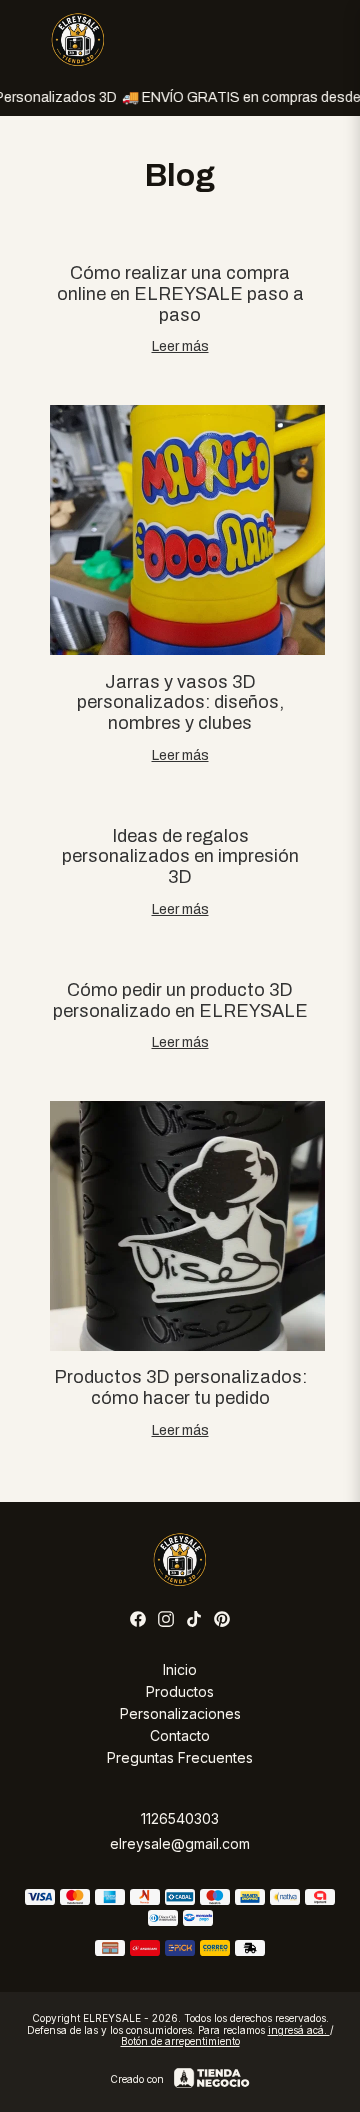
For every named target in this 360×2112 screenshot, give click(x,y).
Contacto (180, 1735)
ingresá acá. (299, 2030)
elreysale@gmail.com (180, 1843)
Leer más (180, 346)
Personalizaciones (180, 1713)
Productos (180, 1691)
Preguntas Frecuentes (180, 1757)
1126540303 (180, 1818)
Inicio (180, 1669)
